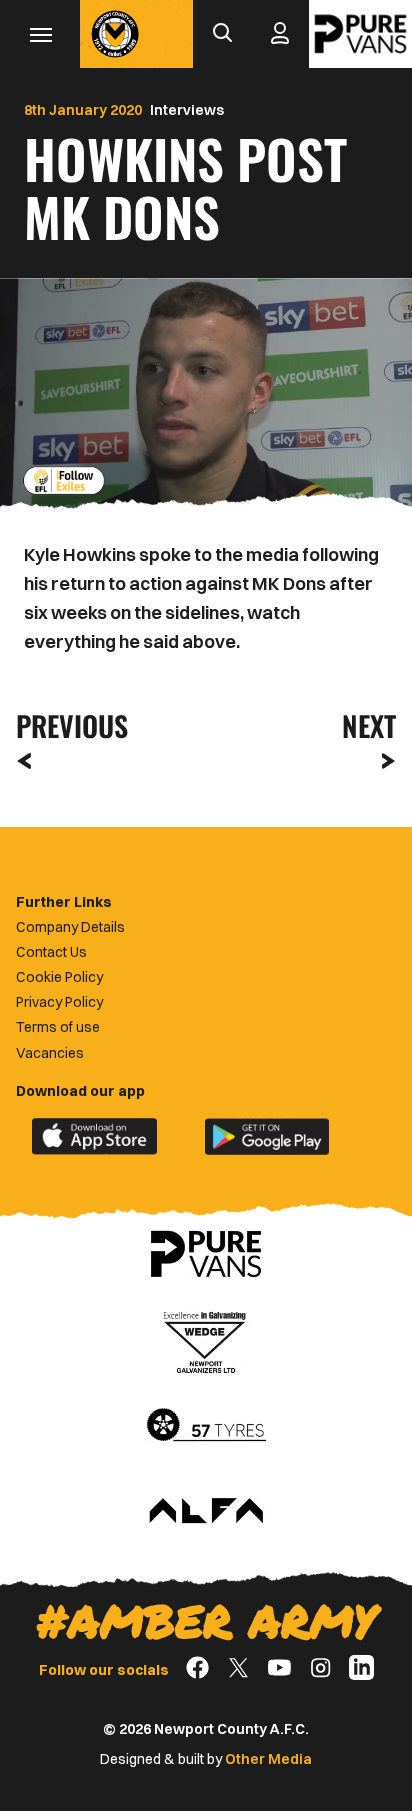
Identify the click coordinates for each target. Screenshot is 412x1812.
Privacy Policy (59, 1002)
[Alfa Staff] (206, 1512)
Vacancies (50, 1053)
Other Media (268, 1759)
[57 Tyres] (206, 1426)
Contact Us (51, 952)
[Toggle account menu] (280, 34)
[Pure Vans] (360, 34)
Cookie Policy (59, 977)
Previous (66, 725)
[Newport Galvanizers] (206, 1340)
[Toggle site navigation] (40, 34)
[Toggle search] (222, 34)
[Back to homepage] (115, 34)
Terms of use (58, 1027)
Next (369, 725)
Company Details (70, 927)
